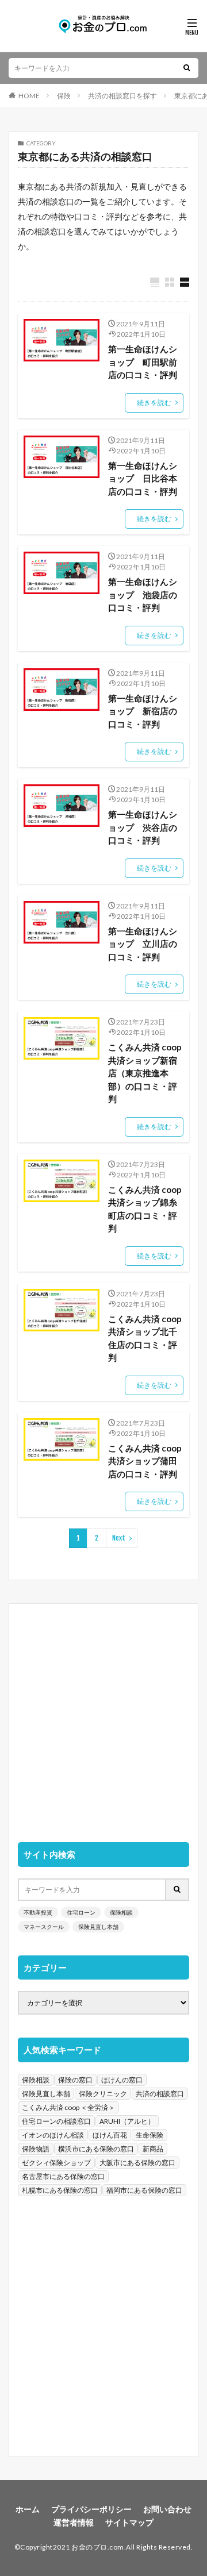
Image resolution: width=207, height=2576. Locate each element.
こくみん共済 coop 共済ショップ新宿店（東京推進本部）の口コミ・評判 (145, 1073)
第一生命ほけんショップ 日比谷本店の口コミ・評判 (143, 478)
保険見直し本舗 (98, 1927)
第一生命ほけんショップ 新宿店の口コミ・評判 (143, 711)
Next (119, 1538)
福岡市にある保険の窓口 (144, 2190)
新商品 (153, 2149)
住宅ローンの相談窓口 (56, 2121)
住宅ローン (81, 1912)
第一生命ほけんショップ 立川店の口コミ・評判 (143, 944)
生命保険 (149, 2135)
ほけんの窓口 (122, 2080)
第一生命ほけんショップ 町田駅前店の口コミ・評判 (143, 362)
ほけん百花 (110, 2135)
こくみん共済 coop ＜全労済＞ (68, 2107)
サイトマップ (129, 2522)
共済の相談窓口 (160, 2094)
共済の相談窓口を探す (122, 96)
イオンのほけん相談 (53, 2135)
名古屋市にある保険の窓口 (63, 2176)
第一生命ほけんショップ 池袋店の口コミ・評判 (143, 594)
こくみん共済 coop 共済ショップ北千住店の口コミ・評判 (145, 1338)
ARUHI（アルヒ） (127, 2121)
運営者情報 (74, 2522)
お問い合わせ (167, 2509)
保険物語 (36, 2149)
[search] (187, 68)
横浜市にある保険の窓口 (96, 2149)
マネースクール (44, 1927)
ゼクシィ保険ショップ (56, 2163)
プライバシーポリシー (91, 2509)
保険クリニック (103, 2094)
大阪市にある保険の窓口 (137, 2163)
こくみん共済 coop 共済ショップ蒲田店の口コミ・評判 (145, 1461)
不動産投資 (38, 1912)
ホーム (28, 2509)
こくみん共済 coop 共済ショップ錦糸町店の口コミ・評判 (145, 1209)
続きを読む (154, 403)
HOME (29, 96)
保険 (64, 96)
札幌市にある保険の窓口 (60, 2190)
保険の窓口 (75, 2080)
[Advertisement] (103, 1716)
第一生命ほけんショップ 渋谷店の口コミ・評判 (143, 827)
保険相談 (121, 1912)
